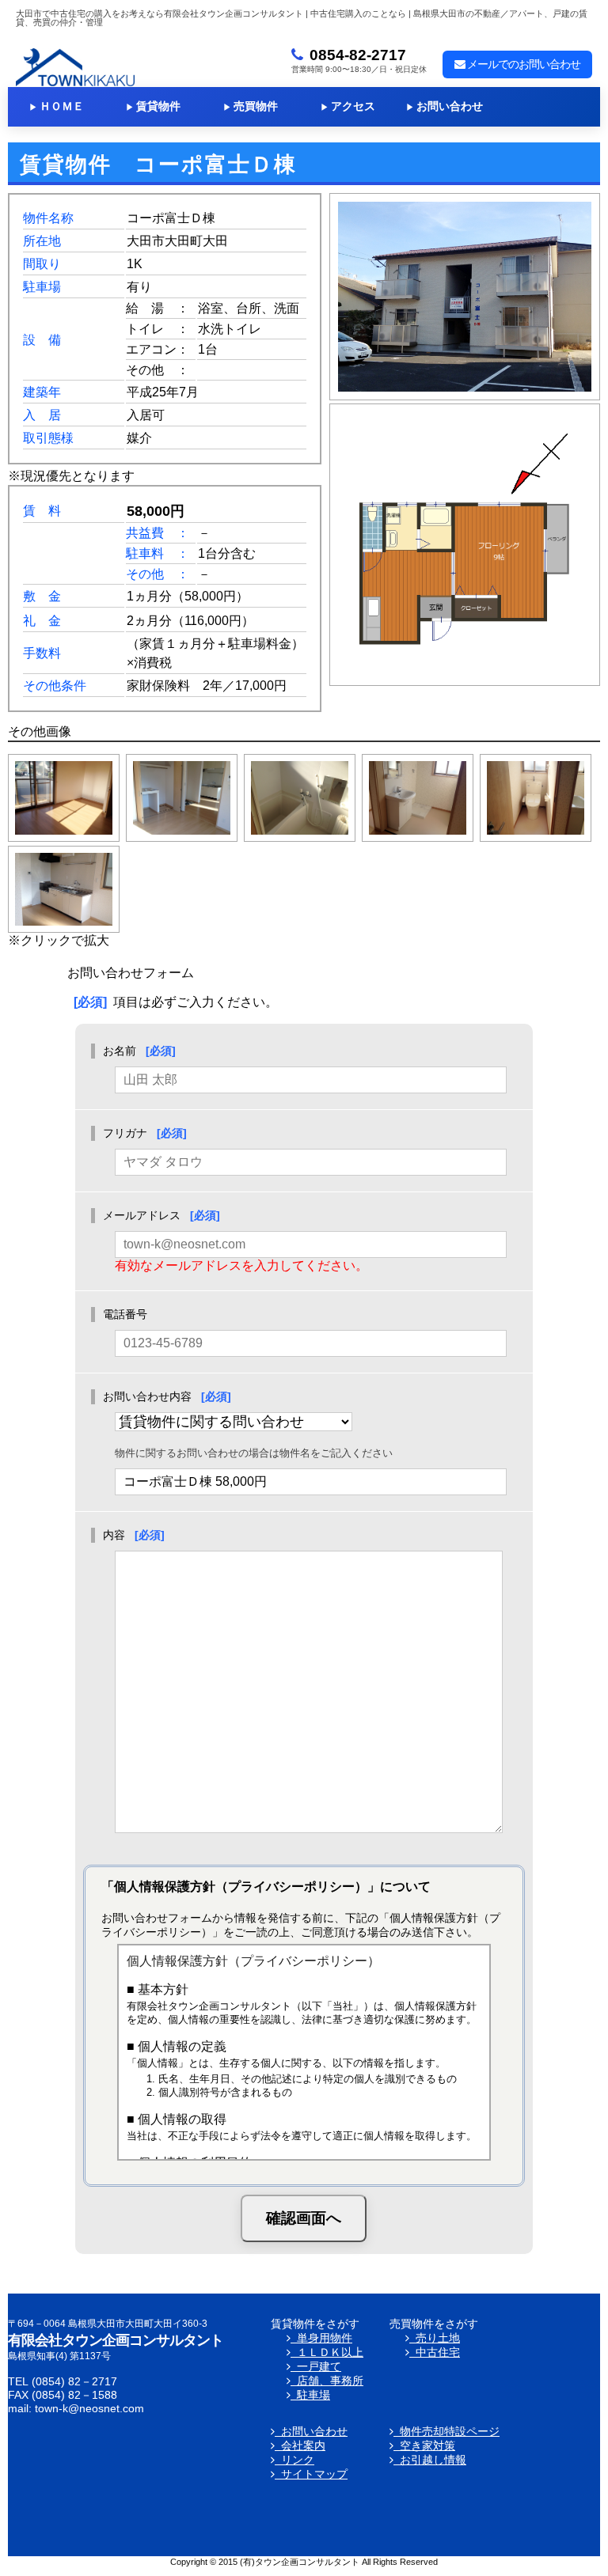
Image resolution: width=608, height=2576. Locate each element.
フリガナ (125, 1133)
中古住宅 (435, 2352)
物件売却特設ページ (446, 2432)
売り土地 (435, 2338)
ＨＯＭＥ (57, 106)
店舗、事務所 (327, 2381)
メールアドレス (142, 1215)
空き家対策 (424, 2446)
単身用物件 (321, 2338)
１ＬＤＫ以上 (327, 2352)
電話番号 (125, 1314)
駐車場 (310, 2395)
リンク (294, 2460)
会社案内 (300, 2446)
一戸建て (316, 2367)
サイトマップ (311, 2474)
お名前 (120, 1051)
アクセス (348, 106)
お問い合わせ (445, 106)
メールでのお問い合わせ (522, 64)
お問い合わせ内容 (147, 1396)
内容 (114, 1535)
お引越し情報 (430, 2460)
